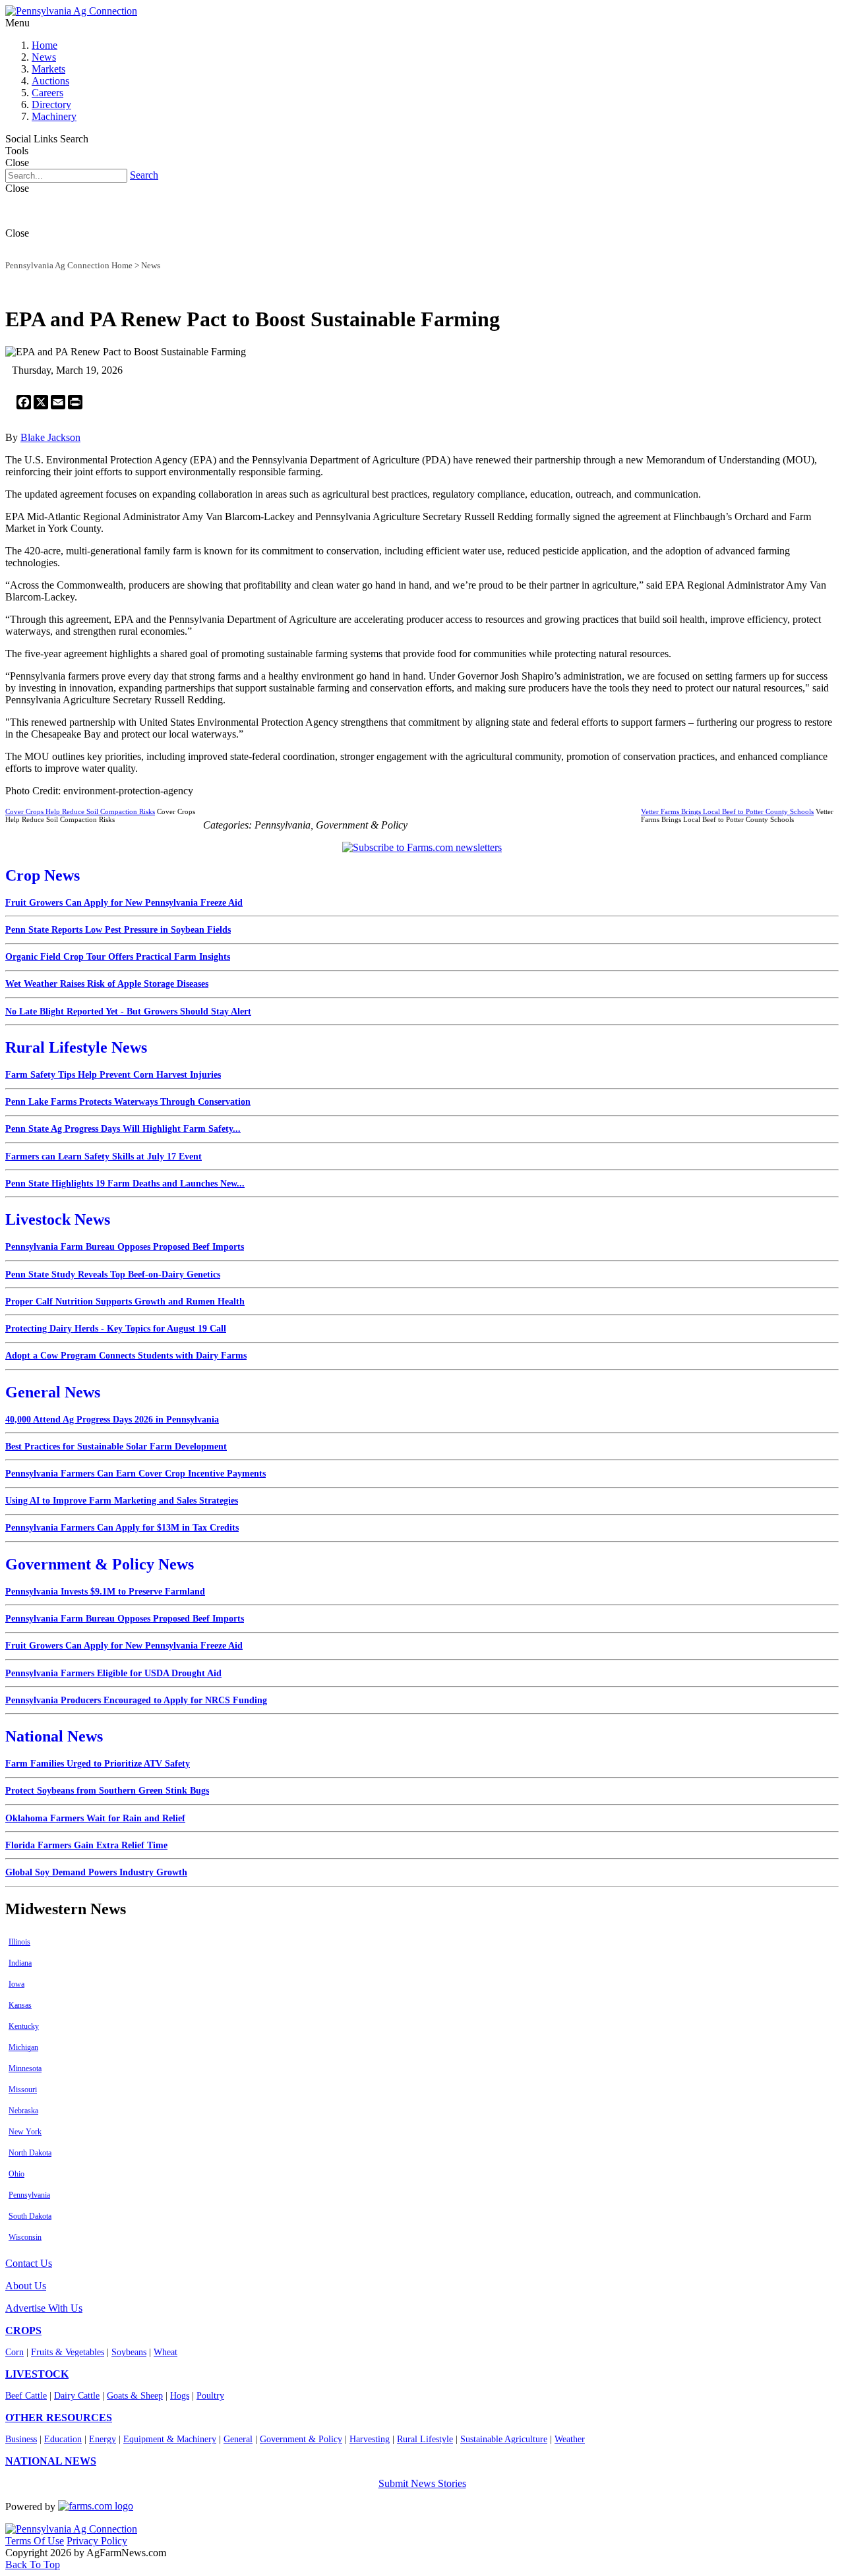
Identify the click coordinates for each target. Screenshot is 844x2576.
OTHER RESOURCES (59, 2417)
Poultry (210, 2396)
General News (53, 1392)
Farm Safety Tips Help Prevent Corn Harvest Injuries (113, 1075)
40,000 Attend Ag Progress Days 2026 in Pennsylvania (112, 1420)
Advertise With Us (44, 2308)
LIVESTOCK (37, 2374)
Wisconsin (25, 2237)
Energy (103, 2439)
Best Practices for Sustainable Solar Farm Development (116, 1447)
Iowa (16, 1984)
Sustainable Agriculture (504, 2439)
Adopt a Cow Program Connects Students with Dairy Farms (126, 1356)
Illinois (19, 1942)
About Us (26, 2286)
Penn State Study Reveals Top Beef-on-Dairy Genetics (113, 1274)
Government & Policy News (100, 1564)
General (238, 2439)
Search (144, 175)
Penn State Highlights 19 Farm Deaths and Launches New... (125, 1184)
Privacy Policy (97, 2541)
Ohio (16, 2174)
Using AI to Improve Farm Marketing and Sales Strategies (122, 1501)
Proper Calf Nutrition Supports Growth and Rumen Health (125, 1302)
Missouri (23, 2090)
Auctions (50, 81)
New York (25, 2132)
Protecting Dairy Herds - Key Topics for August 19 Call (116, 1329)
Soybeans (129, 2352)
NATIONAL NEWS (51, 2461)
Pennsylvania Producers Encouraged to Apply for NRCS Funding (136, 1700)
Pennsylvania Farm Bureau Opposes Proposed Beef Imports (125, 1247)
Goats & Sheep (135, 2396)
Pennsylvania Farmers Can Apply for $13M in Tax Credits (122, 1528)
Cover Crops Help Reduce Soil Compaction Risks (80, 811)
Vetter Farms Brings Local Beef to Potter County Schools (727, 811)
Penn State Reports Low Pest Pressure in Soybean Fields (118, 930)
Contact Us (29, 2263)
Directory (51, 104)
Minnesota (25, 2068)
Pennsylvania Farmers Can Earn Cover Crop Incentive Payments (136, 1474)
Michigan (23, 2047)
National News (54, 1736)
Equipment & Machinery (170, 2439)
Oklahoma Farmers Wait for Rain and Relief (95, 1818)
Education (63, 2439)
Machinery (54, 116)
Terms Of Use (35, 2541)
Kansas (20, 2005)
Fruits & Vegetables (68, 2352)
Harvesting (370, 2439)
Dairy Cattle (77, 2396)
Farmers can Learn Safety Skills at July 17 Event (104, 1156)
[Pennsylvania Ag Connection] (71, 11)
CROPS (23, 2330)
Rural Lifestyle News (76, 1047)
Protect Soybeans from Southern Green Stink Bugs (107, 1791)
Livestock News (58, 1219)
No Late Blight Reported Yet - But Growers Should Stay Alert (128, 1011)
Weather (570, 2439)
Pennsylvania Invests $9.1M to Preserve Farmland (105, 1592)
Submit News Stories (422, 2483)
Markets (48, 69)
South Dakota (30, 2216)
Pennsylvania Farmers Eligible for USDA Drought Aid (113, 1673)
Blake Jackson (50, 437)
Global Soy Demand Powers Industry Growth (96, 1872)
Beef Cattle (26, 2396)
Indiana (20, 1963)
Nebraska (23, 2111)
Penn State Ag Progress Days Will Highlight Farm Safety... (123, 1129)
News (44, 57)
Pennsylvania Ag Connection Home (69, 265)
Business (21, 2439)
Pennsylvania (29, 2195)
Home (45, 45)
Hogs (180, 2396)
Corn (15, 2352)
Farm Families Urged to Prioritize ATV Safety (98, 1764)
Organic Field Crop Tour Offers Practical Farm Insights (118, 957)
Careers (47, 93)
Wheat (166, 2352)
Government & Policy (301, 2439)
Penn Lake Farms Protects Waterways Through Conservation (128, 1102)
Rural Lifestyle (425, 2439)
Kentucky (24, 2026)
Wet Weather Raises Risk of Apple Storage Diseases (107, 984)
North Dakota (30, 2153)
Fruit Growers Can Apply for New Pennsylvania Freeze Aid (124, 903)
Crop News (43, 875)
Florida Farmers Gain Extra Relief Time (86, 1845)
